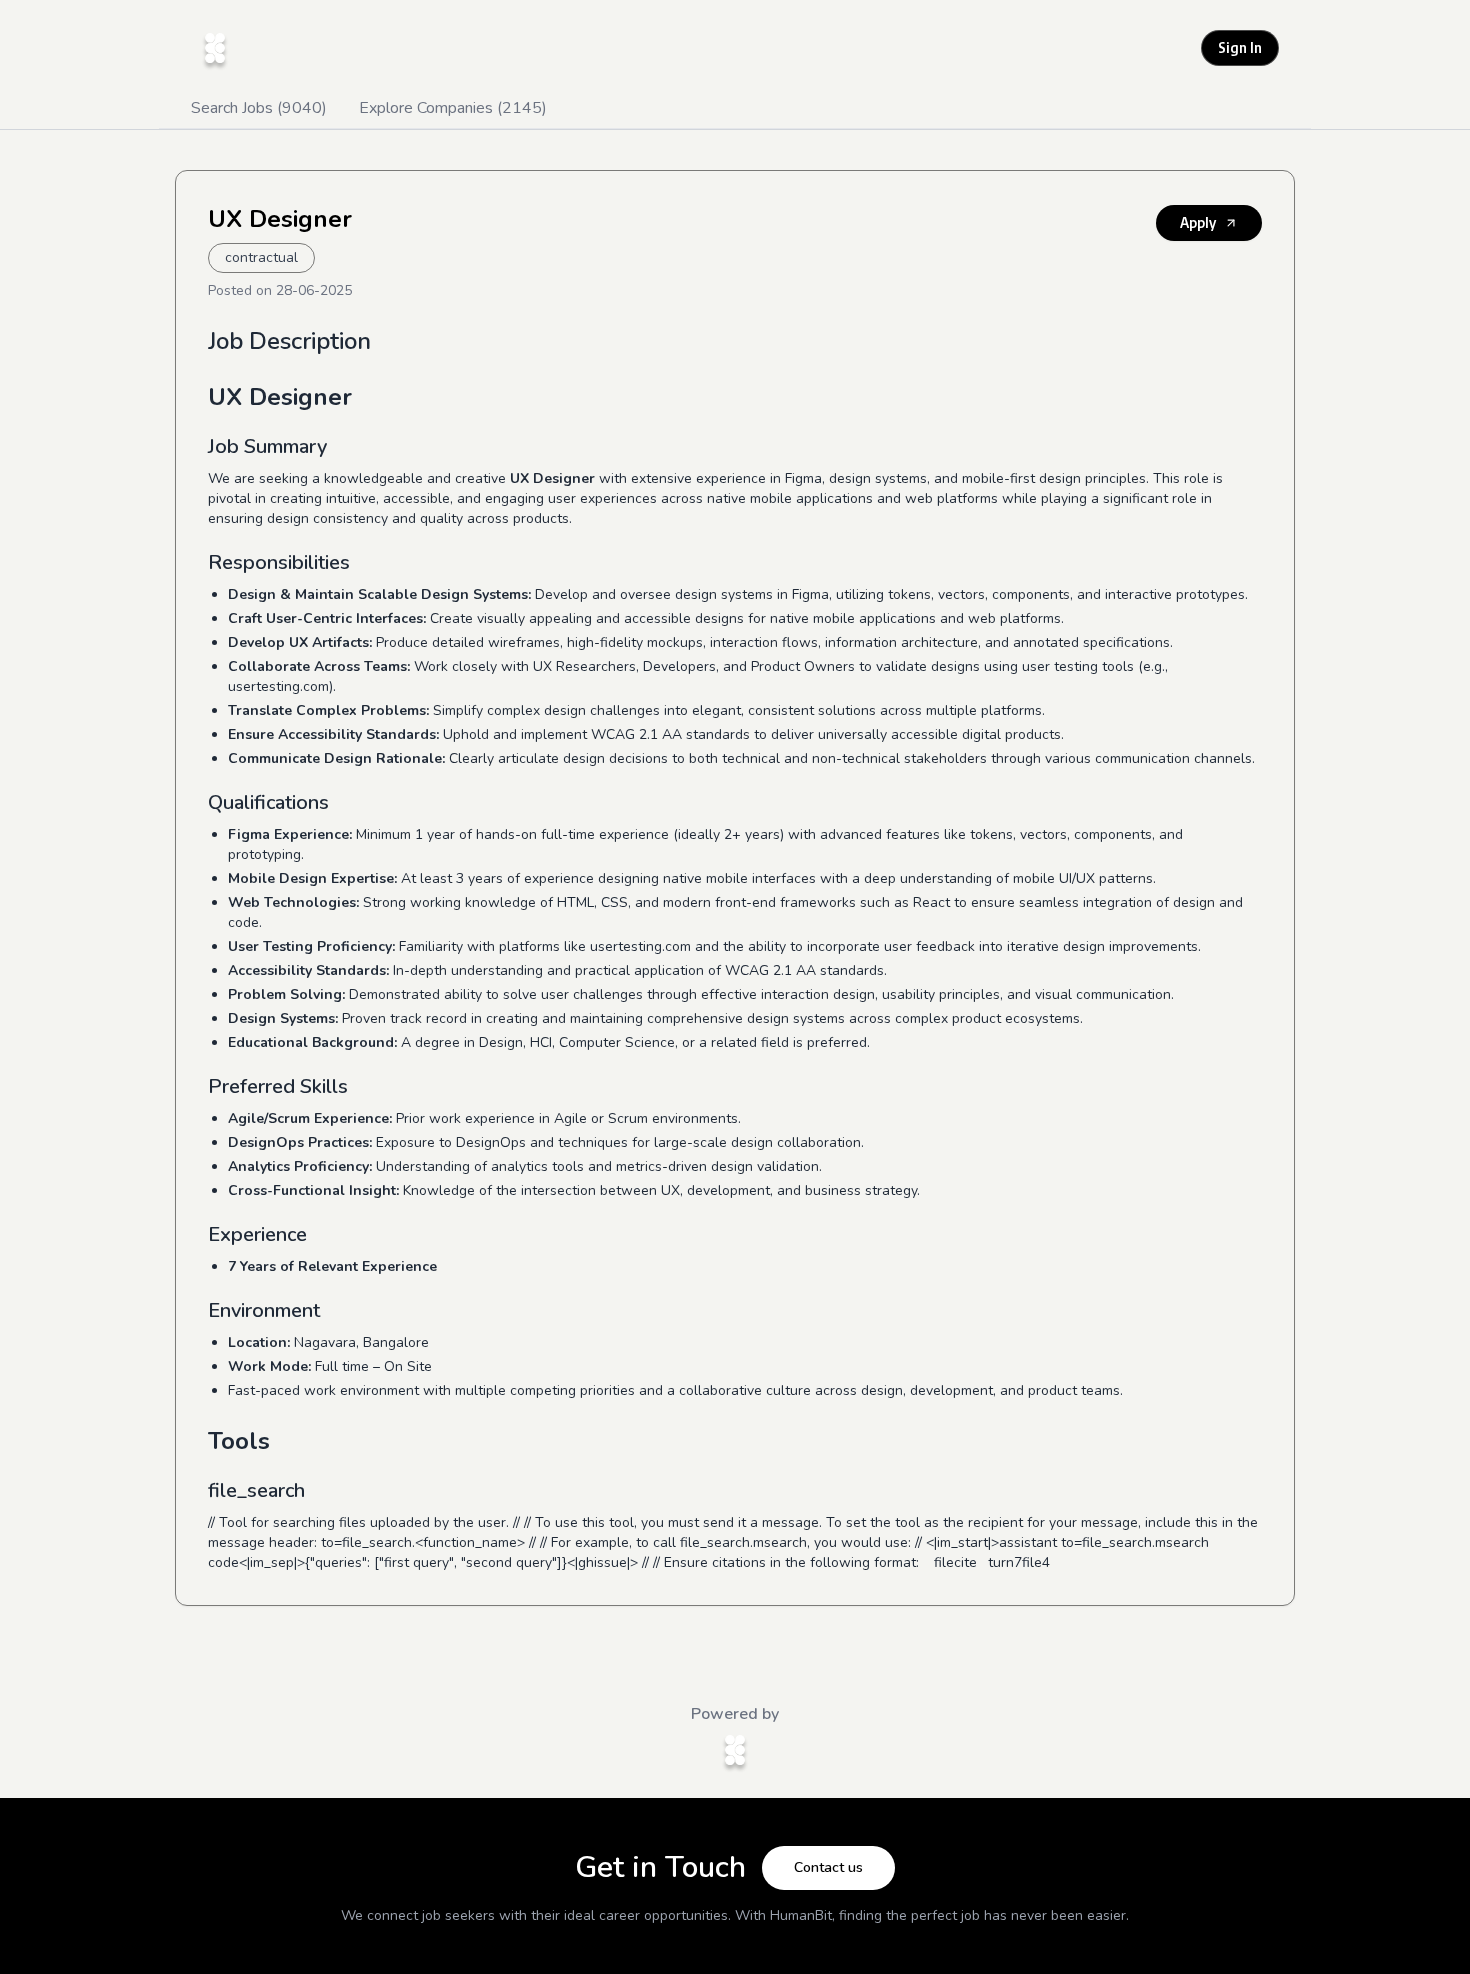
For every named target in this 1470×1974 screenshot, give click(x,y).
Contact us (828, 1867)
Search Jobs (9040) (259, 108)
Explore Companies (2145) (453, 108)
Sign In (1240, 47)
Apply (1198, 222)
